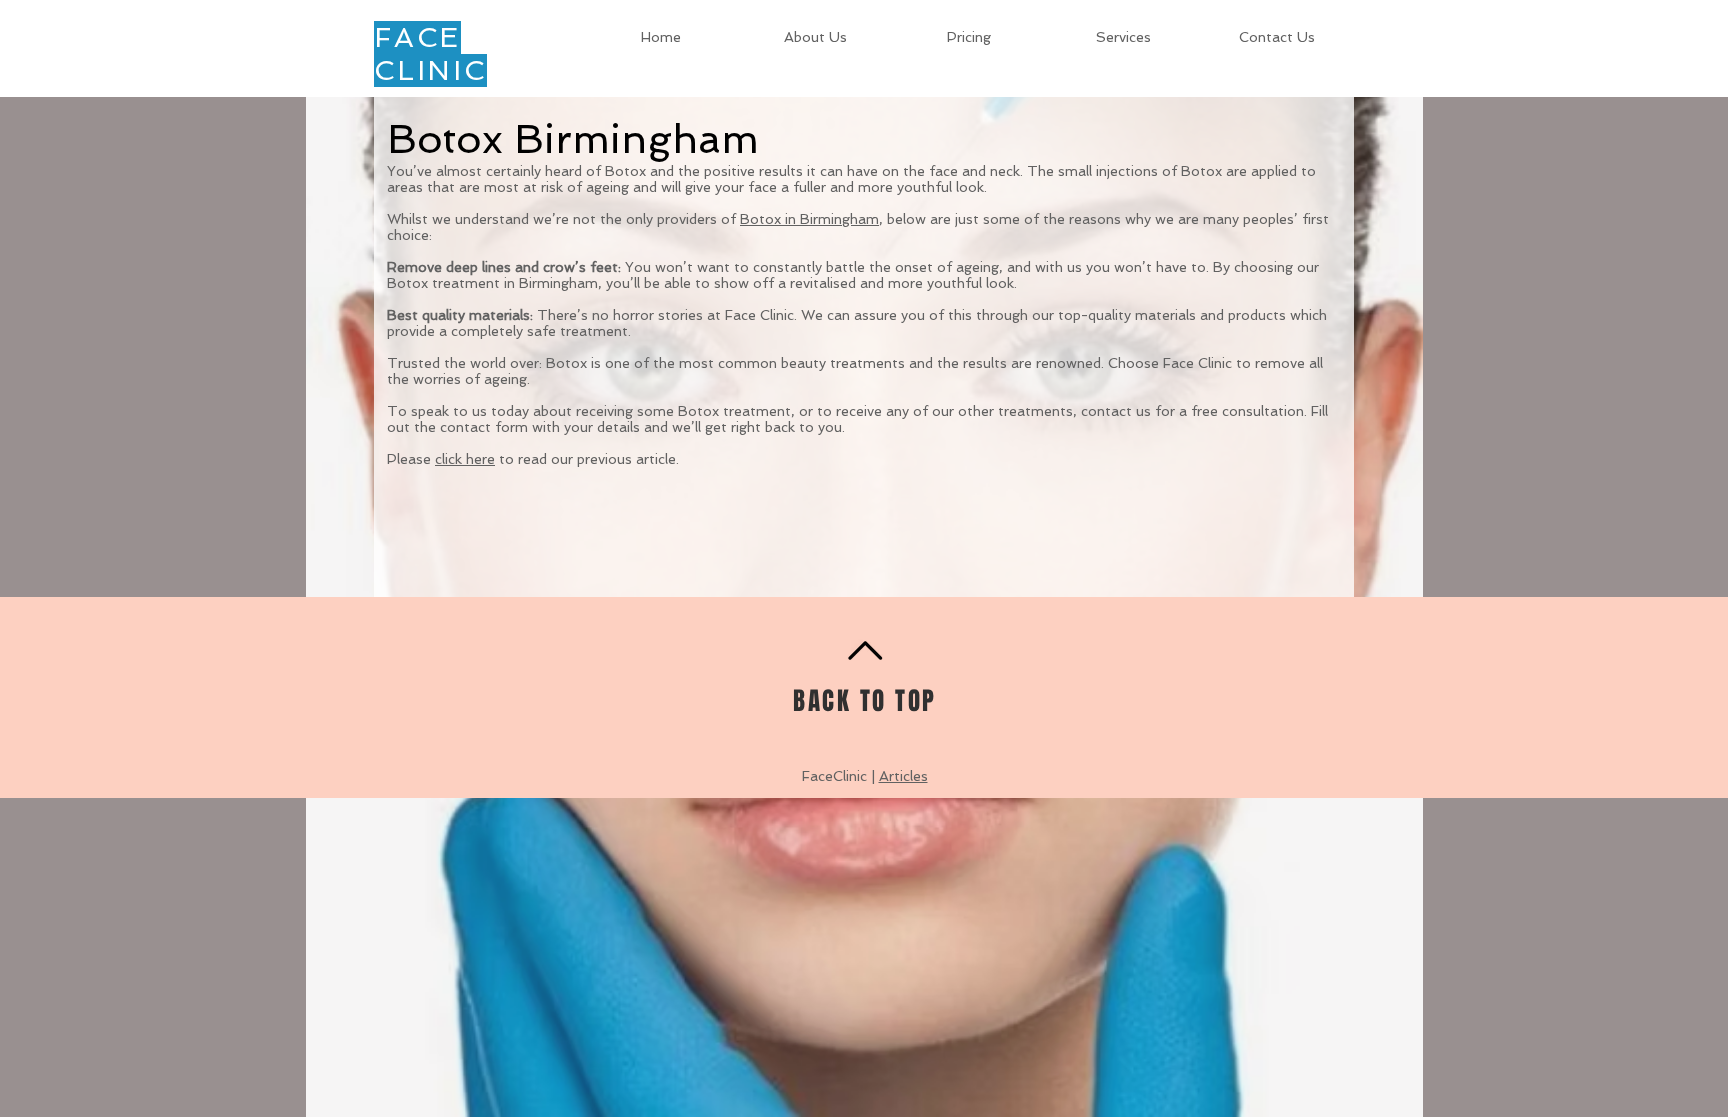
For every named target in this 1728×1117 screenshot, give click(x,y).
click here (465, 459)
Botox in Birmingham (809, 219)
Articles (903, 776)
